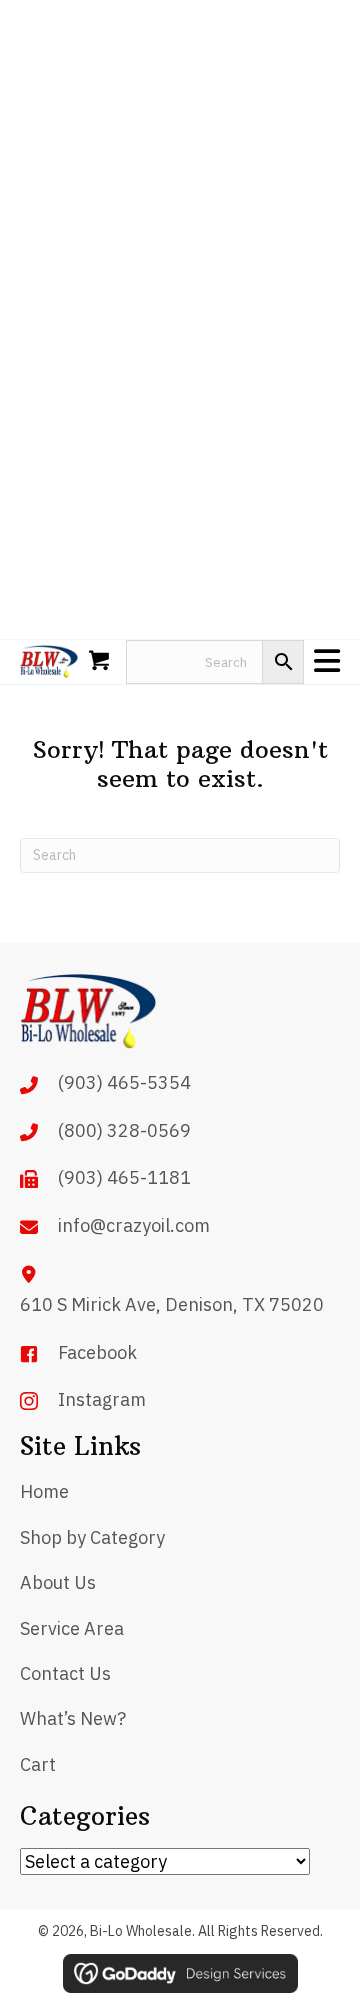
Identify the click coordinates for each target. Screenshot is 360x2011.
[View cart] (102, 661)
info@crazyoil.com (134, 1225)
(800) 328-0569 (124, 1130)
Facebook (97, 1352)
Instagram (102, 1399)
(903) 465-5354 (124, 1082)
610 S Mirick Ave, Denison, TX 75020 (172, 1304)
